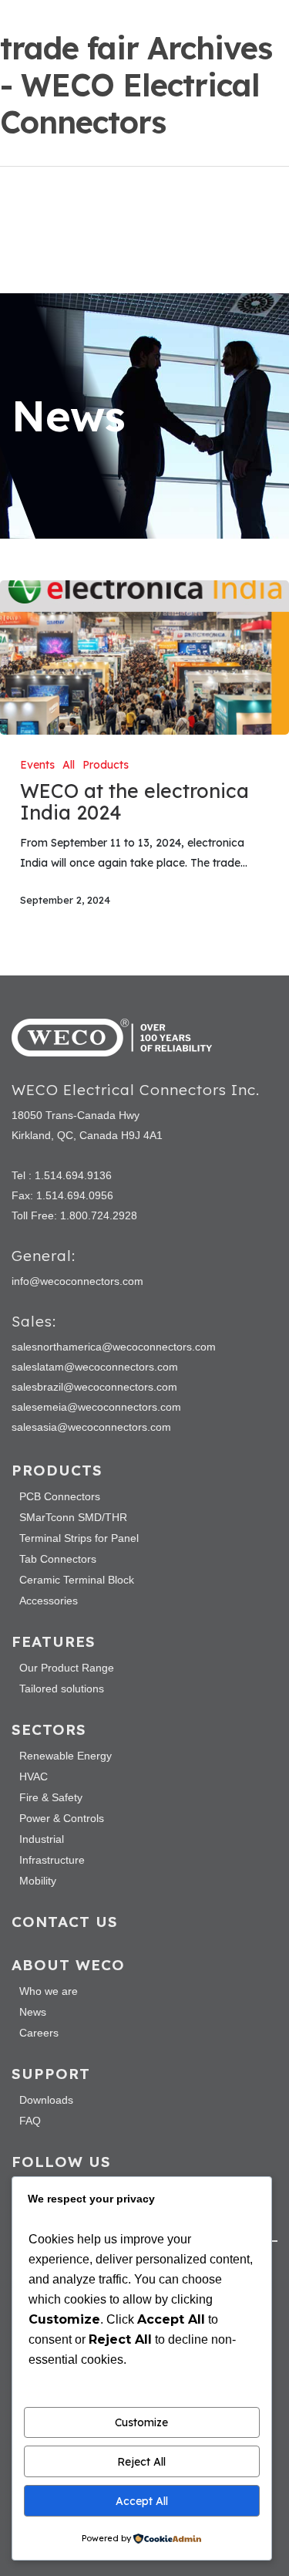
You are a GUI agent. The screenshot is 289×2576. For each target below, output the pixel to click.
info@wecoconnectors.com (77, 1281)
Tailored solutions (62, 1689)
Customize (141, 2422)
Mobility (38, 1881)
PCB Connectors (60, 1496)
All (69, 765)
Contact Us (65, 1922)
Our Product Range (67, 1668)
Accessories (49, 1601)
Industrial (42, 1839)
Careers (39, 2033)
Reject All (141, 2462)
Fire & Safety (51, 1797)
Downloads (46, 2100)
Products (106, 765)
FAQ (30, 2121)
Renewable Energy (66, 1756)
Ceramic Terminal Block (77, 1580)
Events (37, 765)
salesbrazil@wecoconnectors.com (94, 1387)
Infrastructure (52, 1860)
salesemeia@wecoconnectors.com (96, 1407)
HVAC (34, 1776)
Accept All (142, 2501)
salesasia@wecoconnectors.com (91, 1427)
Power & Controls (62, 1818)
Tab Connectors (58, 1559)
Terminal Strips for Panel (79, 1538)
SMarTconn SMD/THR (73, 1517)
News (33, 2012)
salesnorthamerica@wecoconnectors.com (114, 1347)
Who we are (49, 1991)
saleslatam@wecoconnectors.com (95, 1367)
